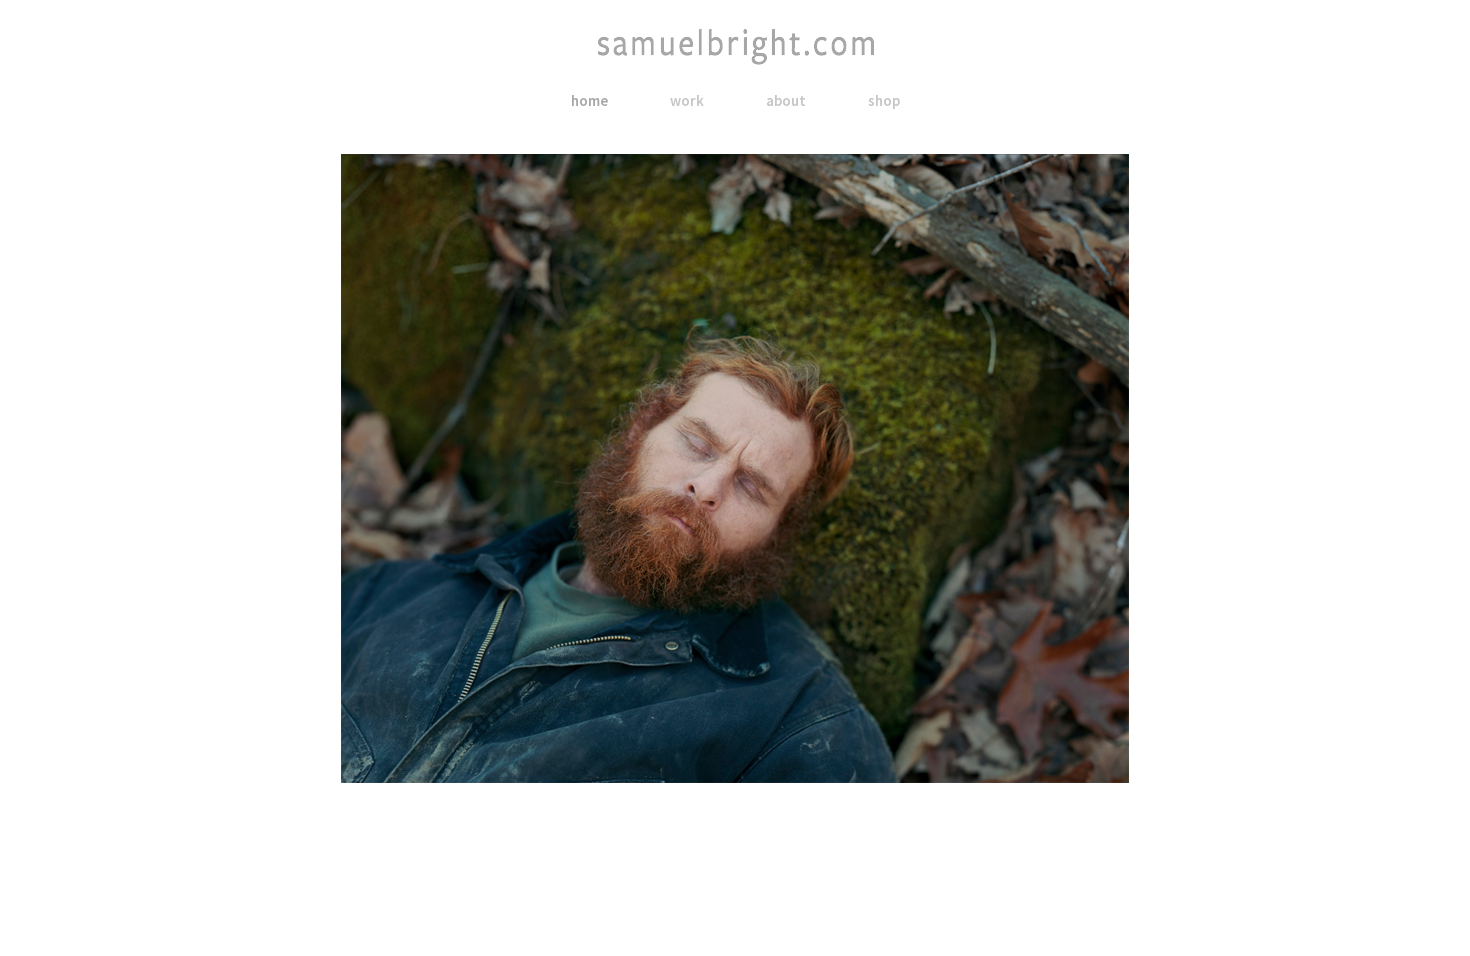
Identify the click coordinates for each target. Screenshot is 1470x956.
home (589, 100)
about (786, 100)
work (687, 100)
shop (884, 100)
